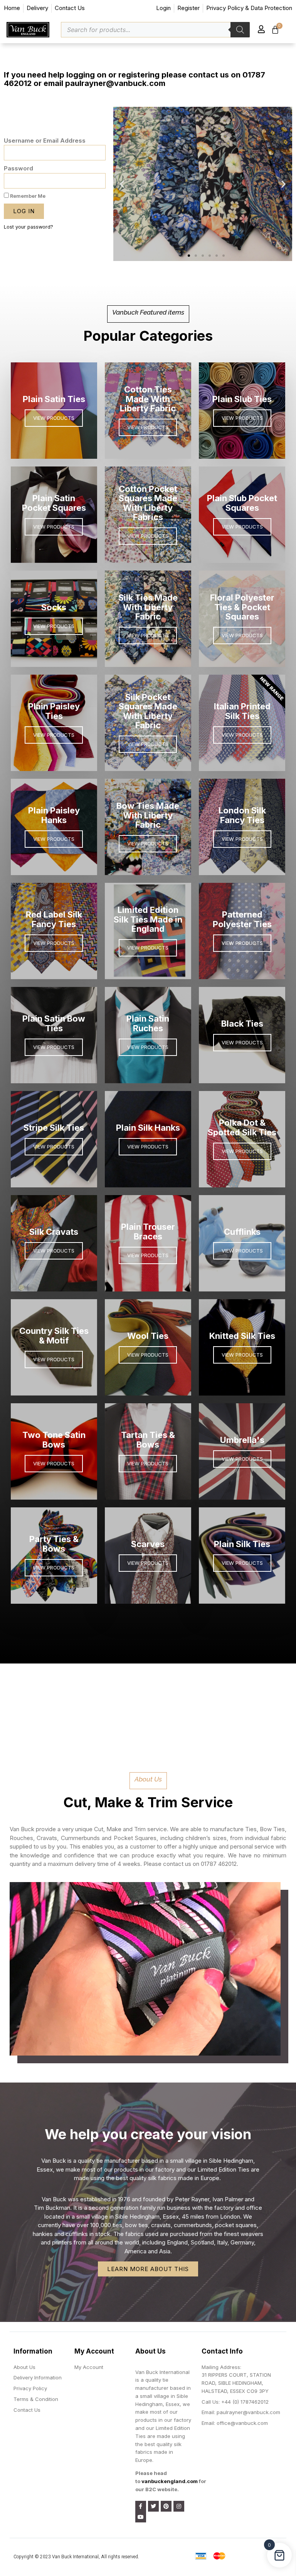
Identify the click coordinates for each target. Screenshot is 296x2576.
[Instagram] (179, 2506)
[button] (6, 49)
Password (18, 168)
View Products (54, 839)
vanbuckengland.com (170, 2481)
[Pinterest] (166, 2506)
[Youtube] (141, 2517)
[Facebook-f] (141, 2506)
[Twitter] (153, 2506)
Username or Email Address (45, 141)
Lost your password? (29, 227)
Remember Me (27, 196)
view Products (148, 1563)
